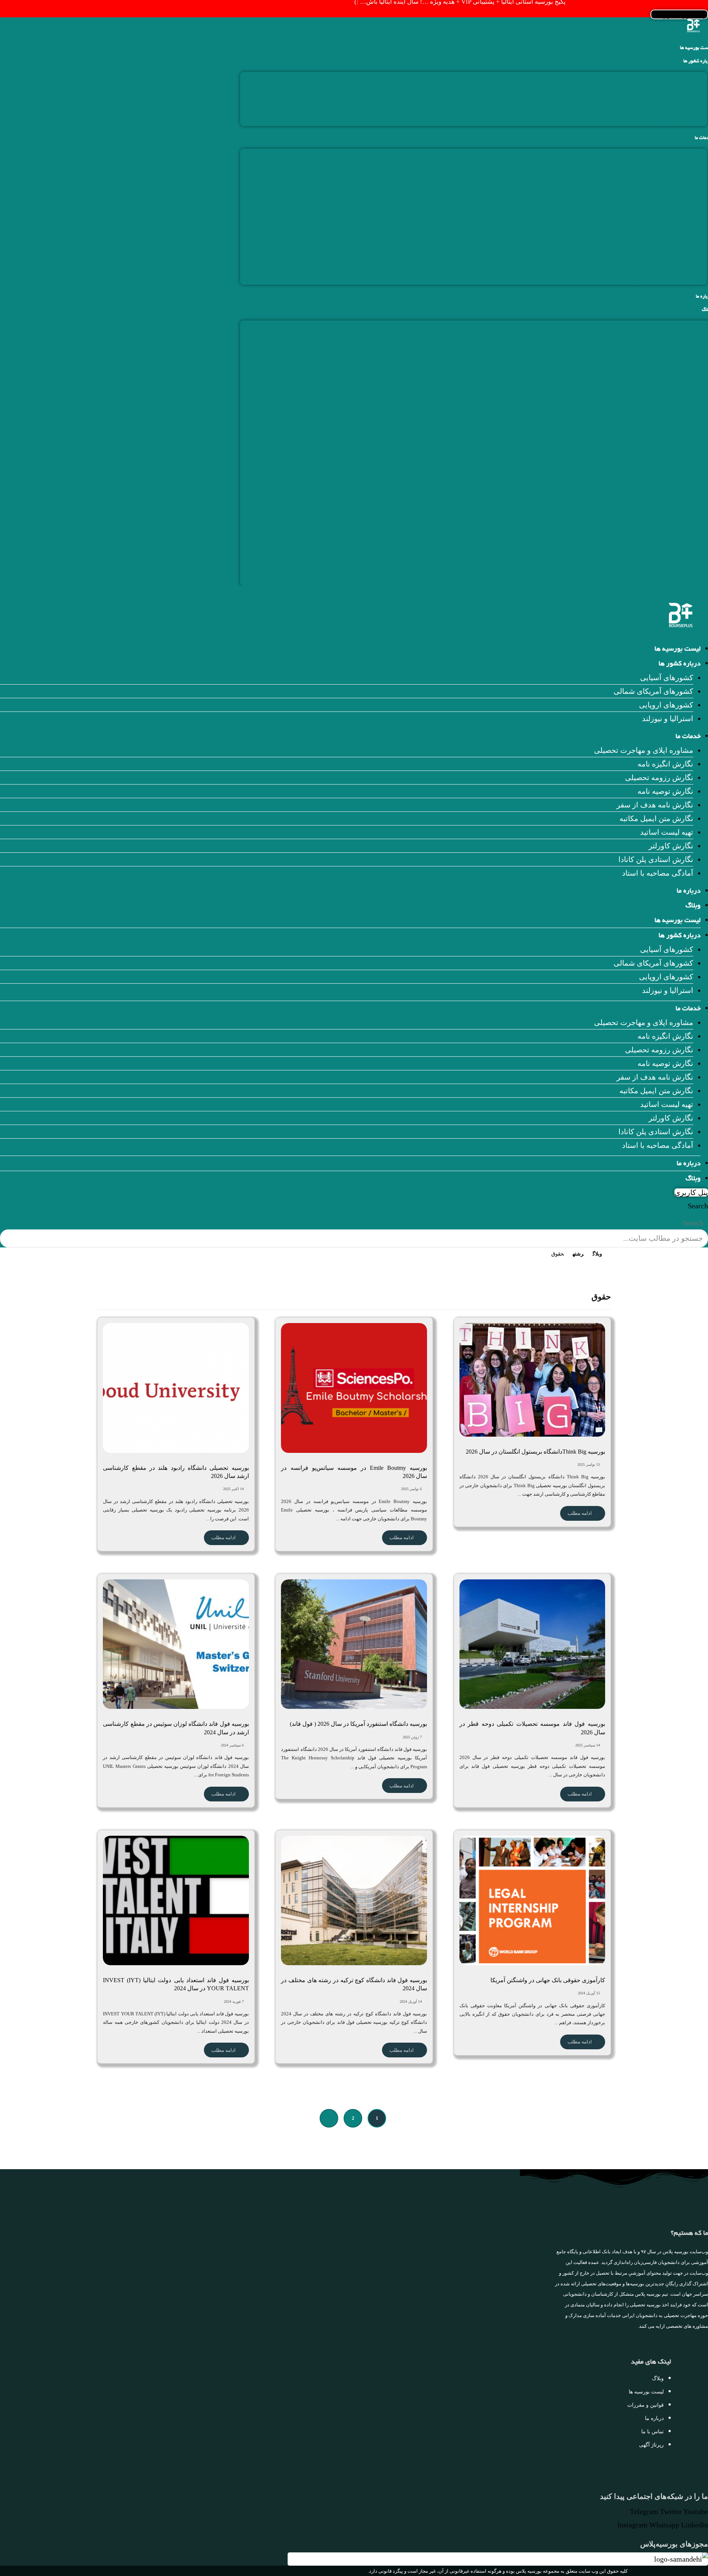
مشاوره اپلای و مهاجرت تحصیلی (658, 155)
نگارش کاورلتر (685, 251)
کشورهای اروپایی (680, 106)
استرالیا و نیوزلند (682, 120)
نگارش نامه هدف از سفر (669, 210)
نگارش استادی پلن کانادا (670, 264)
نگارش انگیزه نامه (679, 169)
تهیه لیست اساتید (681, 237)
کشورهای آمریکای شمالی (667, 92)
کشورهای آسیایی (681, 79)
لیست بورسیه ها (678, 650)
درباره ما (689, 891)
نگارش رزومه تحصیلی (673, 183)
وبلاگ (693, 906)
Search (698, 1206)
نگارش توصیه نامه (679, 196)
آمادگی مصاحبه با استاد (672, 278)
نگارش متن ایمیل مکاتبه (670, 224)
